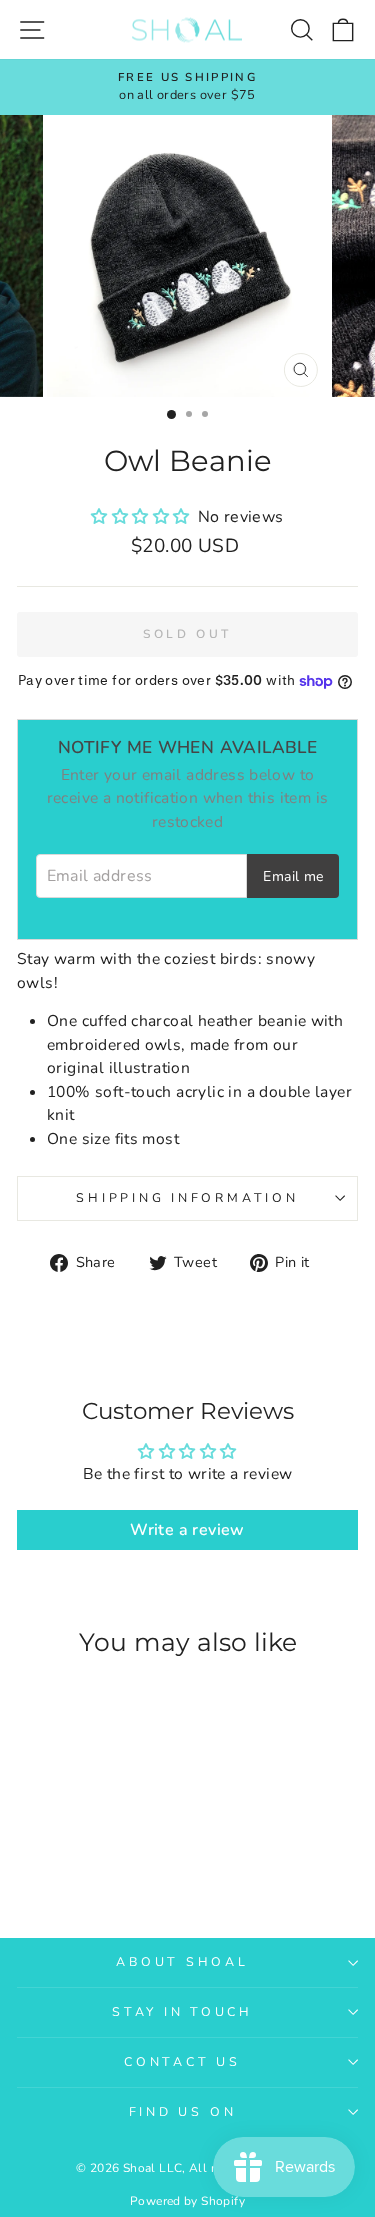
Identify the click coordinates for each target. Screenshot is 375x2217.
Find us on (183, 2111)
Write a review (187, 1530)
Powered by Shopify (187, 2201)
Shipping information (187, 1197)
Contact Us (182, 2061)
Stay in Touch (182, 2011)
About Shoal (182, 1961)
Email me (293, 876)
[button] (142, 517)
